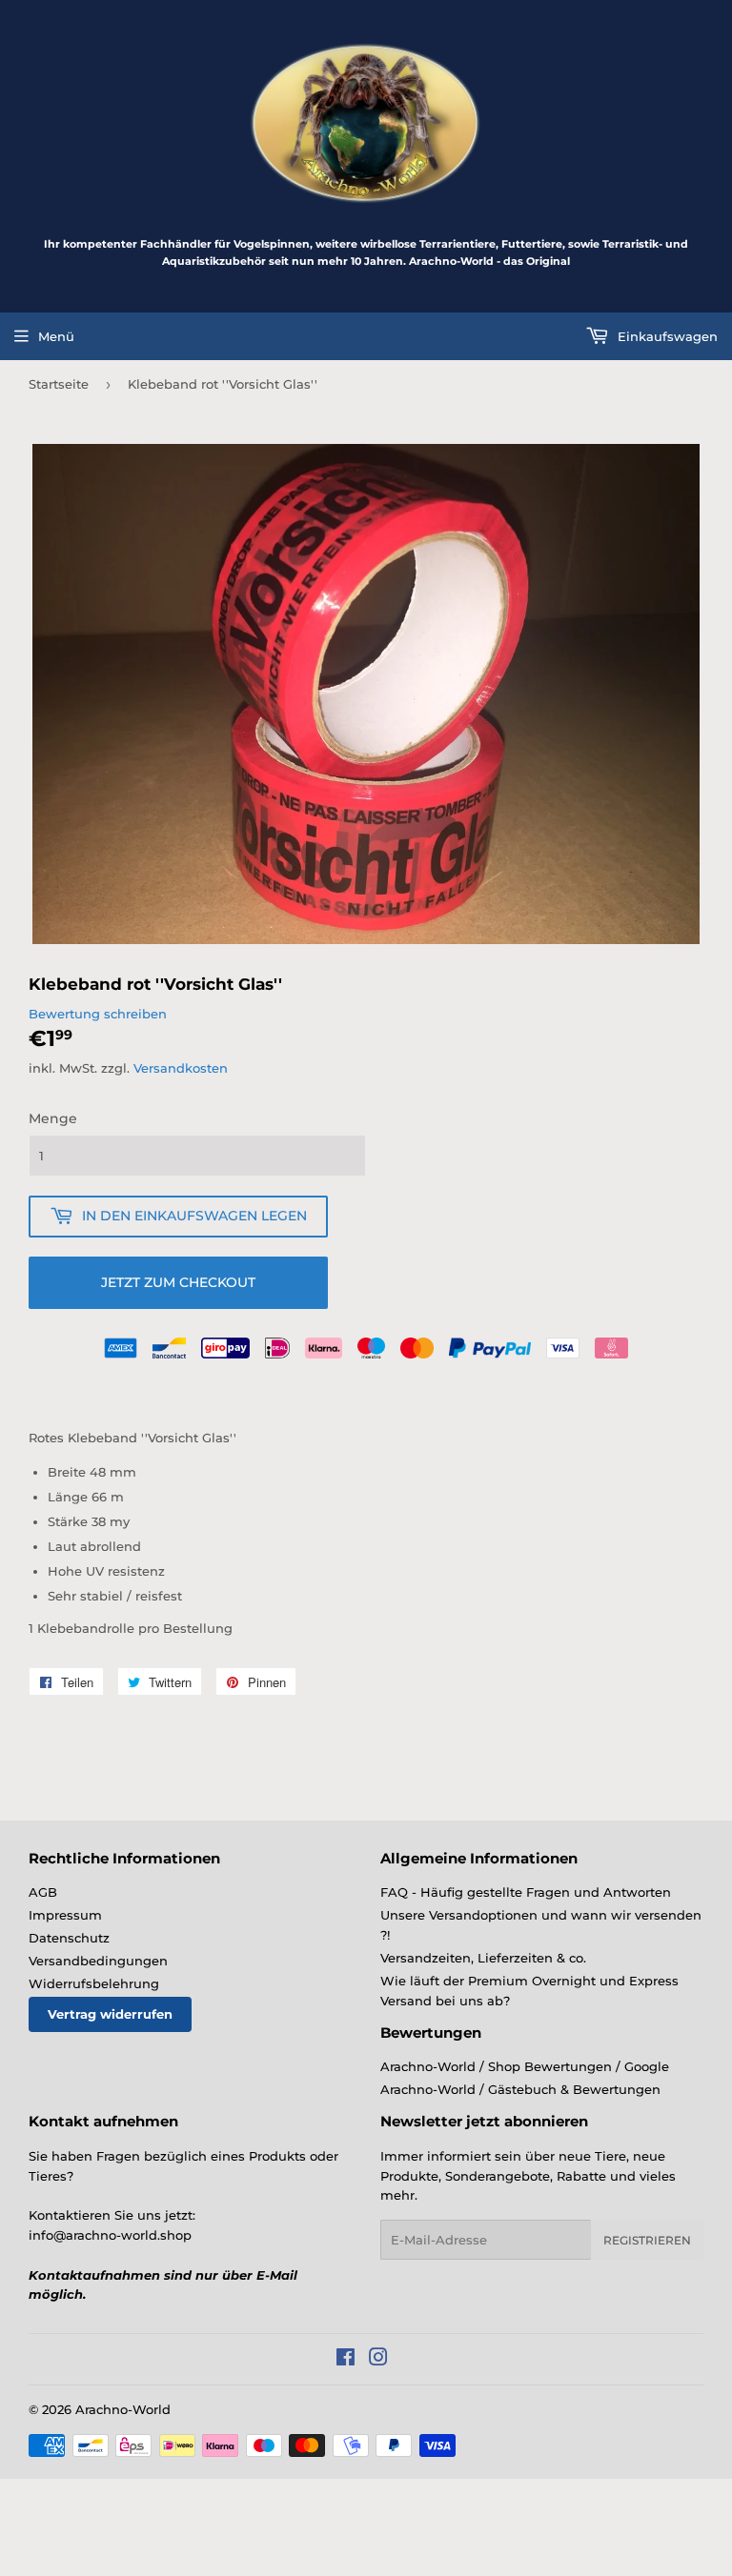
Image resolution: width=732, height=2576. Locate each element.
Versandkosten (181, 1068)
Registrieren (647, 2240)
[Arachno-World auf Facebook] (346, 2360)
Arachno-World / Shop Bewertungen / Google (525, 2066)
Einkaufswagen (666, 336)
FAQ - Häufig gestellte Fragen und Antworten (526, 1892)
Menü (56, 336)
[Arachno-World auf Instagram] (378, 2360)
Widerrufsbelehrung (94, 1983)
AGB (43, 1892)
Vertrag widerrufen (110, 2014)
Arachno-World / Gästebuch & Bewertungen (520, 2089)
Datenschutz (69, 1938)
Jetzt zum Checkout (178, 1282)
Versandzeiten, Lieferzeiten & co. (483, 1958)
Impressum (65, 1915)
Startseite (59, 384)
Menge (53, 1118)
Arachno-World (123, 2409)
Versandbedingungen (98, 1961)
